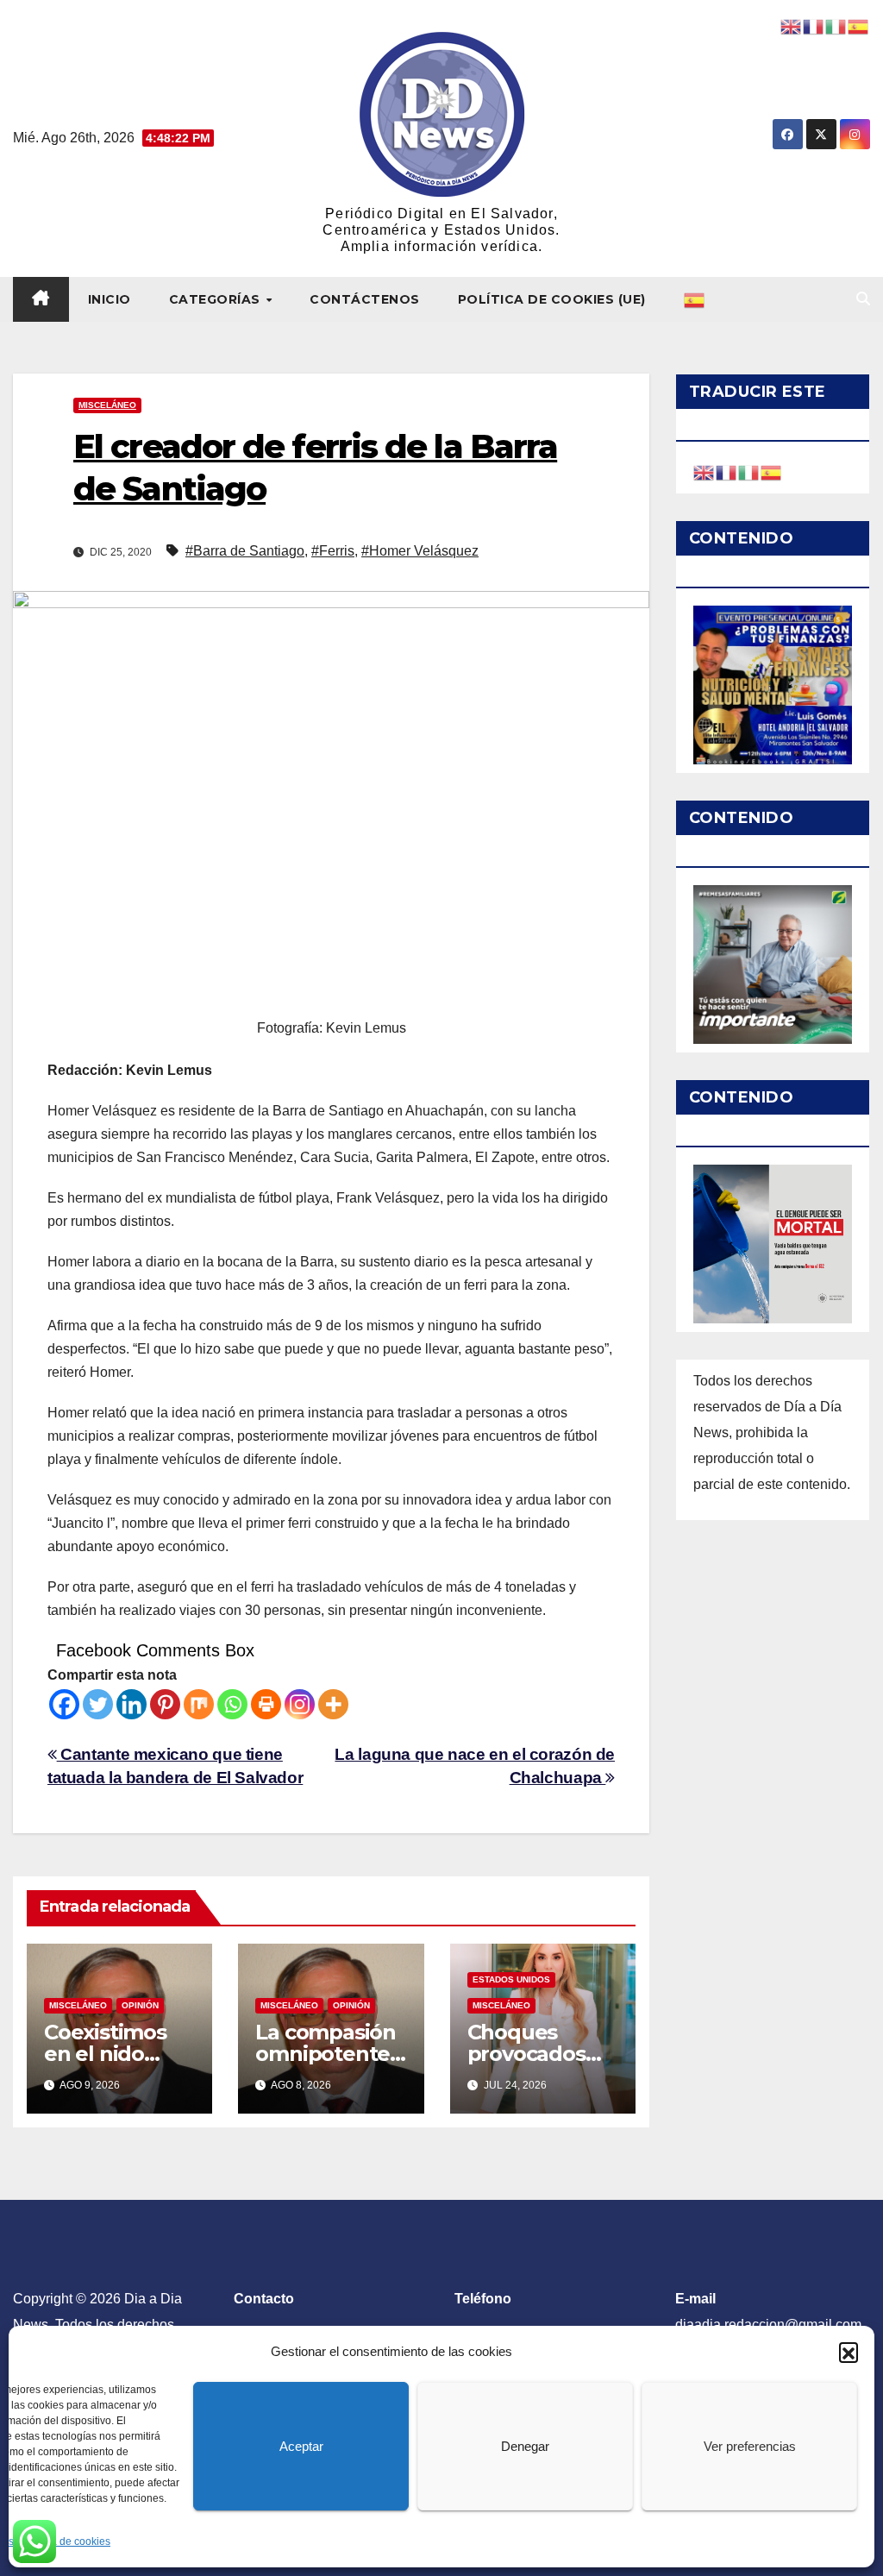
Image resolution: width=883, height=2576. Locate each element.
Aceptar (301, 2446)
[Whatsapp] (232, 1704)
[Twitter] (98, 1704)
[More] (333, 1704)
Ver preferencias (750, 2446)
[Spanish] (695, 299)
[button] (849, 2352)
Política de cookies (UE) (552, 299)
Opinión (140, 2005)
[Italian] (749, 471)
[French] (727, 471)
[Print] (266, 1704)
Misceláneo (107, 405)
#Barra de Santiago (245, 551)
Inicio (110, 299)
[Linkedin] (132, 1704)
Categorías (217, 299)
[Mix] (199, 1704)
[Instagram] (300, 1704)
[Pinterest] (165, 1704)
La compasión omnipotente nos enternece (329, 2054)
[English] (705, 471)
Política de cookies (66, 2541)
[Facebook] (64, 1704)
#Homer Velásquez (420, 551)
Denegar (525, 2446)
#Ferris (333, 551)
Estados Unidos (511, 1979)
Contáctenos (365, 299)
